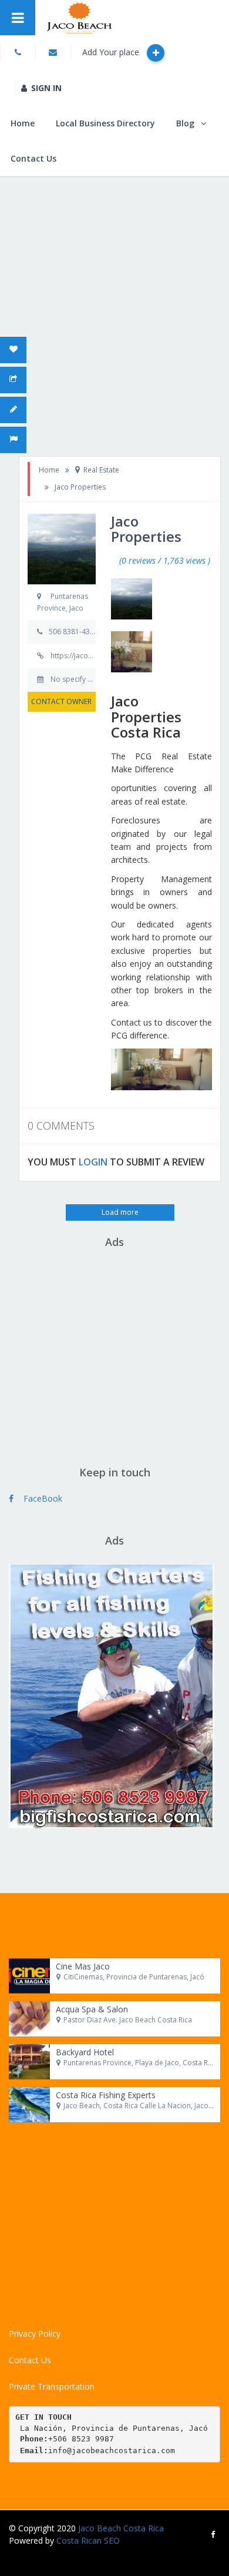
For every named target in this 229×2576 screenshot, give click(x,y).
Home (23, 123)
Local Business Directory (105, 123)
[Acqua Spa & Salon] (29, 2019)
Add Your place (112, 52)
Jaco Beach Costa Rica (121, 2528)
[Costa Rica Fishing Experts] (29, 2105)
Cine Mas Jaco (83, 1966)
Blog (185, 123)
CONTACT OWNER (61, 701)
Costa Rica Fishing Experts (106, 2095)
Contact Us (33, 158)
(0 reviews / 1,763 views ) (165, 560)
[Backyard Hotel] (29, 2062)
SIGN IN (46, 88)
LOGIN (93, 1162)
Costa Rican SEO (88, 2540)
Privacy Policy (35, 2334)
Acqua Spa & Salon (92, 2009)
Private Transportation (52, 2386)
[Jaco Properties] (132, 599)
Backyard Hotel (85, 2052)
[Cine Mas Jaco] (29, 1976)
